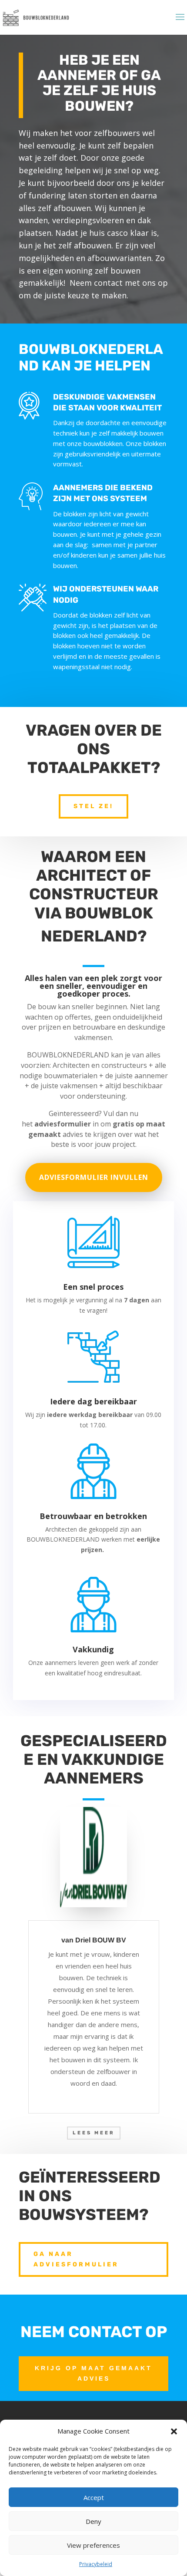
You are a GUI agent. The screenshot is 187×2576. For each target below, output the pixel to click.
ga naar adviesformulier (76, 2259)
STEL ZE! (93, 806)
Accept (94, 2497)
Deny (93, 2521)
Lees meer (94, 2133)
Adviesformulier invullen (94, 1177)
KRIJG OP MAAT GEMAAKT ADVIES (93, 2373)
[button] (174, 2431)
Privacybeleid (96, 2564)
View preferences (93, 2545)
